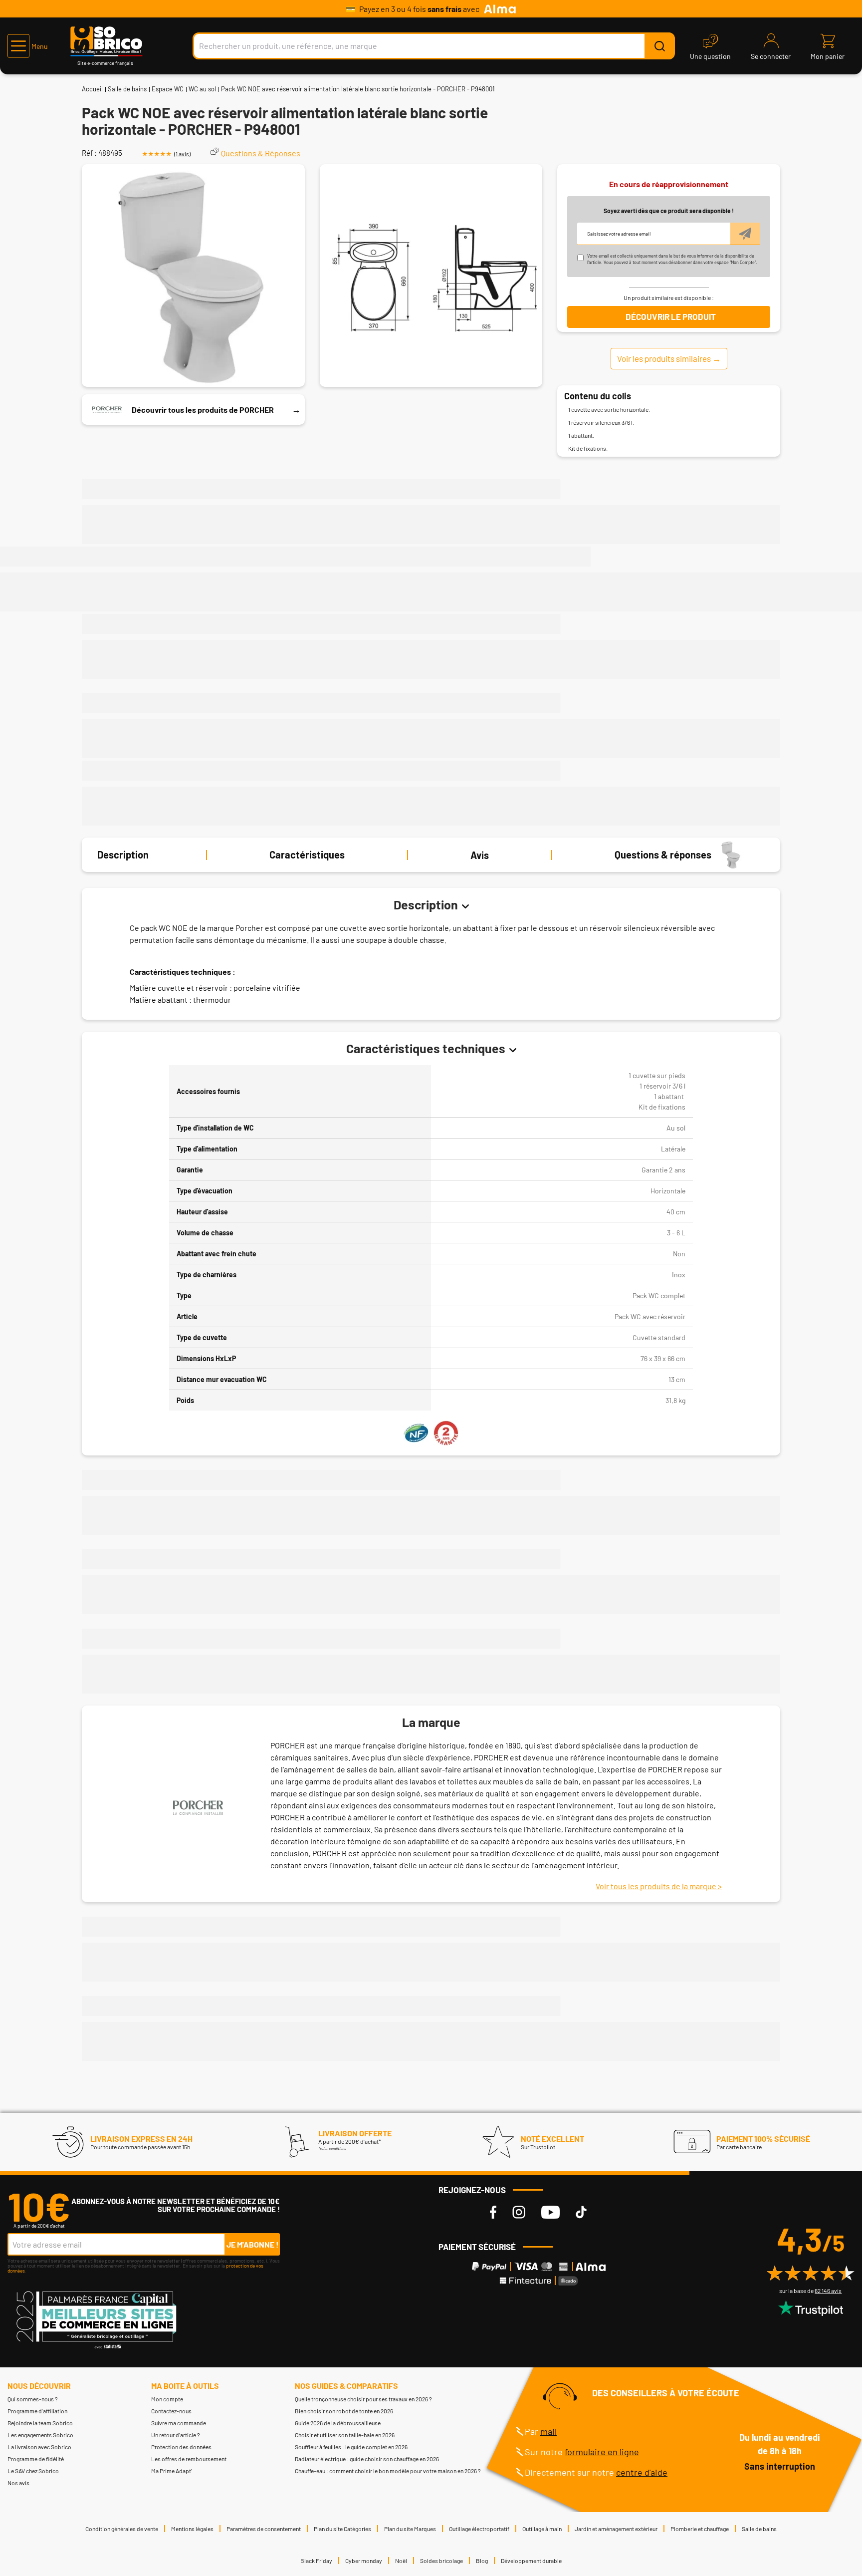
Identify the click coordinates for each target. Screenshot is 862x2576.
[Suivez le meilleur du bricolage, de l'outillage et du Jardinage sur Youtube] (550, 2212)
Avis (480, 855)
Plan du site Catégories (342, 2529)
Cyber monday (364, 2561)
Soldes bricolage (441, 2561)
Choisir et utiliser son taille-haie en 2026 (345, 2435)
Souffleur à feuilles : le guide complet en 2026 (351, 2447)
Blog (482, 2561)
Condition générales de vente (122, 2529)
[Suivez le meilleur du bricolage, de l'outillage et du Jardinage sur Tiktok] (581, 2212)
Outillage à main (542, 2529)
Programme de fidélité (36, 2459)
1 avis (182, 154)
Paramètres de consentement (264, 2529)
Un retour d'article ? (176, 2435)
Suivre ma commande (179, 2423)
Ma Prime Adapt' (172, 2471)
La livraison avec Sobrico (39, 2447)
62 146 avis (828, 2290)
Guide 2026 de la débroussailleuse (338, 2423)
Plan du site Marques (410, 2529)
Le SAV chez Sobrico (33, 2471)
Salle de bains (127, 89)
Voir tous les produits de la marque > (659, 1886)
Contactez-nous (171, 2411)
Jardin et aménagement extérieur (616, 2529)
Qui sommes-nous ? (33, 2399)
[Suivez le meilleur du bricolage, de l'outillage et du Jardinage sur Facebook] (493, 2212)
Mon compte (167, 2399)
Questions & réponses (663, 855)
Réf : (89, 153)
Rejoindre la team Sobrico (40, 2423)
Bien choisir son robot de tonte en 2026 (344, 2411)
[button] (28, 46)
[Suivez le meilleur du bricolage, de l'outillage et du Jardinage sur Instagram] (519, 2212)
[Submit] (659, 46)
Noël (401, 2561)
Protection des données (181, 2447)
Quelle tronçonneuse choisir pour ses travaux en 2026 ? (363, 2399)
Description (123, 855)
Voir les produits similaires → (669, 358)
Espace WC (168, 89)
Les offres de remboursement (189, 2459)
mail (548, 2431)
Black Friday (316, 2561)
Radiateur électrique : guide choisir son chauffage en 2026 (367, 2459)
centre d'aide (642, 2472)
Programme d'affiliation (37, 2411)
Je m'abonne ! (253, 2244)
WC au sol (202, 89)
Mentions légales (192, 2529)
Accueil (92, 89)
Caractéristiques (307, 855)
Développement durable (531, 2561)
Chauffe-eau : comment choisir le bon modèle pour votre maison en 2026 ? (388, 2471)
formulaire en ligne (602, 2452)
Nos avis (18, 2483)
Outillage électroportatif (479, 2529)
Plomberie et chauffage (700, 2529)
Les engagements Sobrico (40, 2435)
